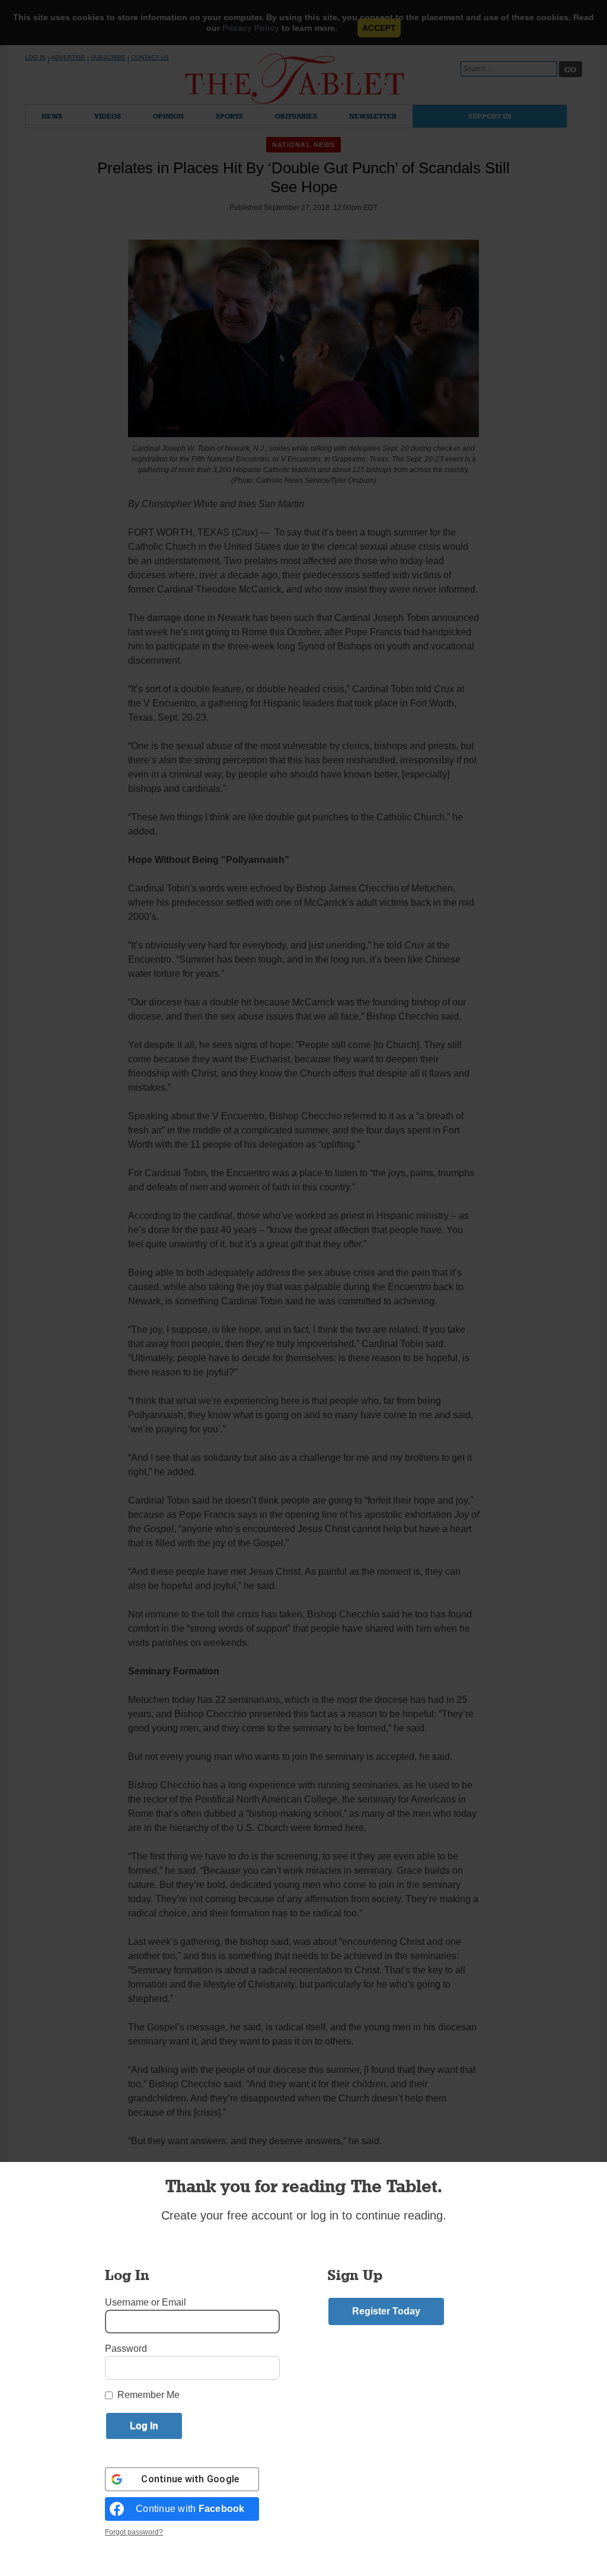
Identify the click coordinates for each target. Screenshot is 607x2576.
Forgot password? (134, 2532)
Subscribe (108, 57)
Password (126, 2349)
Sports (229, 116)
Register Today (386, 2311)
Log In (35, 57)
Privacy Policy (251, 28)
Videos (108, 116)
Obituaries (296, 116)
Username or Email (146, 2302)
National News (303, 145)
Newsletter (373, 116)
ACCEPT (379, 28)
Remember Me (148, 2395)
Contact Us (150, 57)
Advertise (68, 57)
